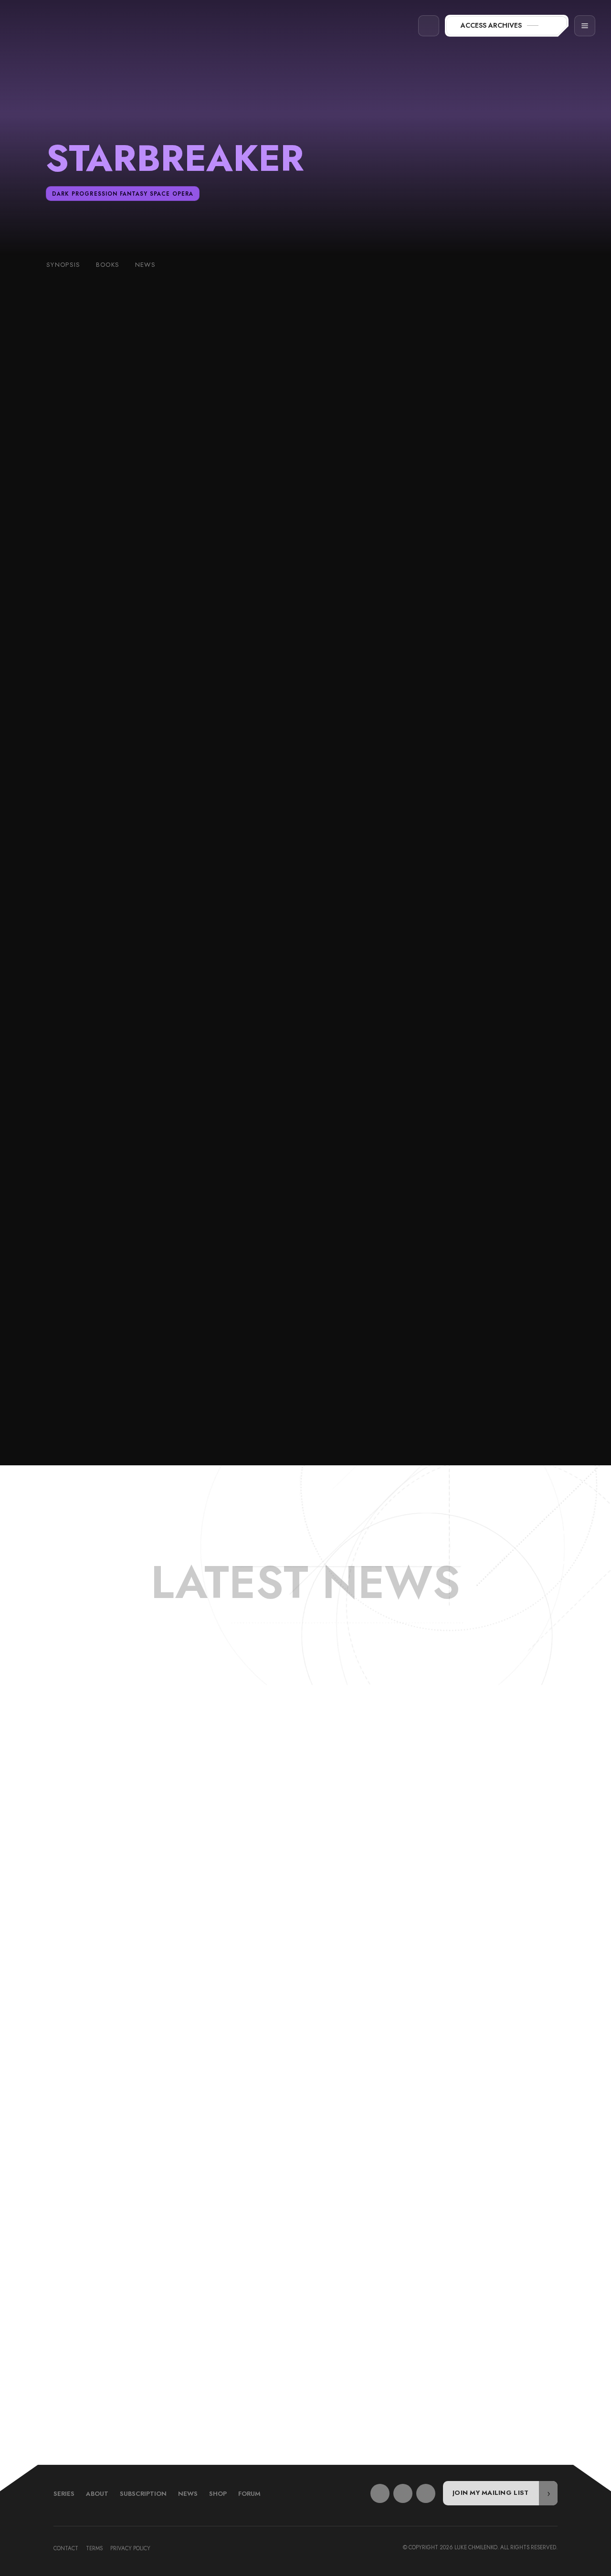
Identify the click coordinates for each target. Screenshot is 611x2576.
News (188, 2494)
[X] (403, 2493)
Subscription (143, 2494)
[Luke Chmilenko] (56, 26)
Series (64, 2494)
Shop (218, 2494)
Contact (66, 2548)
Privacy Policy (130, 2548)
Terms (94, 2548)
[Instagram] (426, 2493)
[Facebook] (380, 2493)
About (97, 2494)
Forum (249, 2494)
